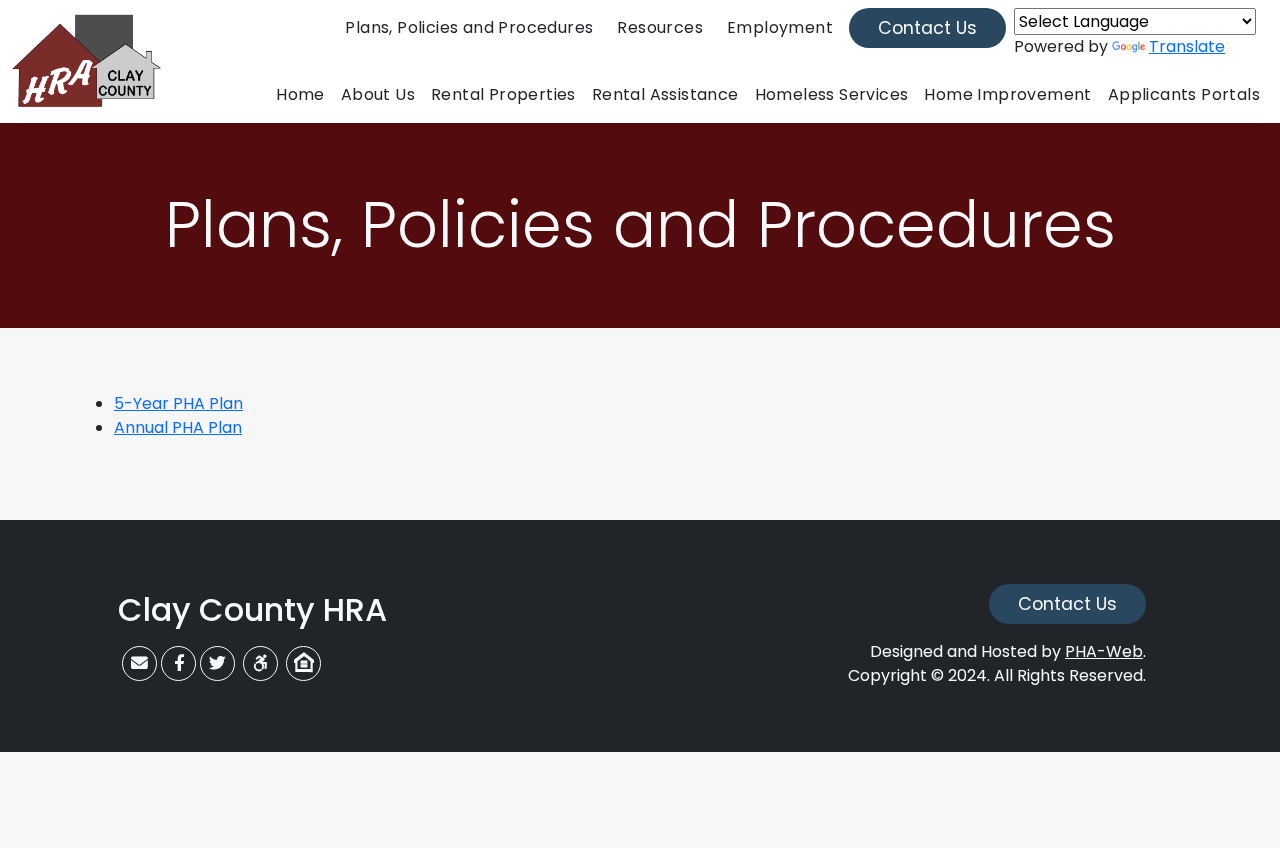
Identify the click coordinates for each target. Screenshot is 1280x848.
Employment (780, 27)
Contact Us (927, 28)
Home (300, 94)
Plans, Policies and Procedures (469, 27)
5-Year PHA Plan (178, 403)
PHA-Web (1104, 651)
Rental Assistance (665, 94)
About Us (378, 94)
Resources (660, 27)
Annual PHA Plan (178, 427)
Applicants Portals (1184, 94)
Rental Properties (503, 94)
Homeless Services (832, 94)
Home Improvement (1007, 94)
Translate (1187, 46)
